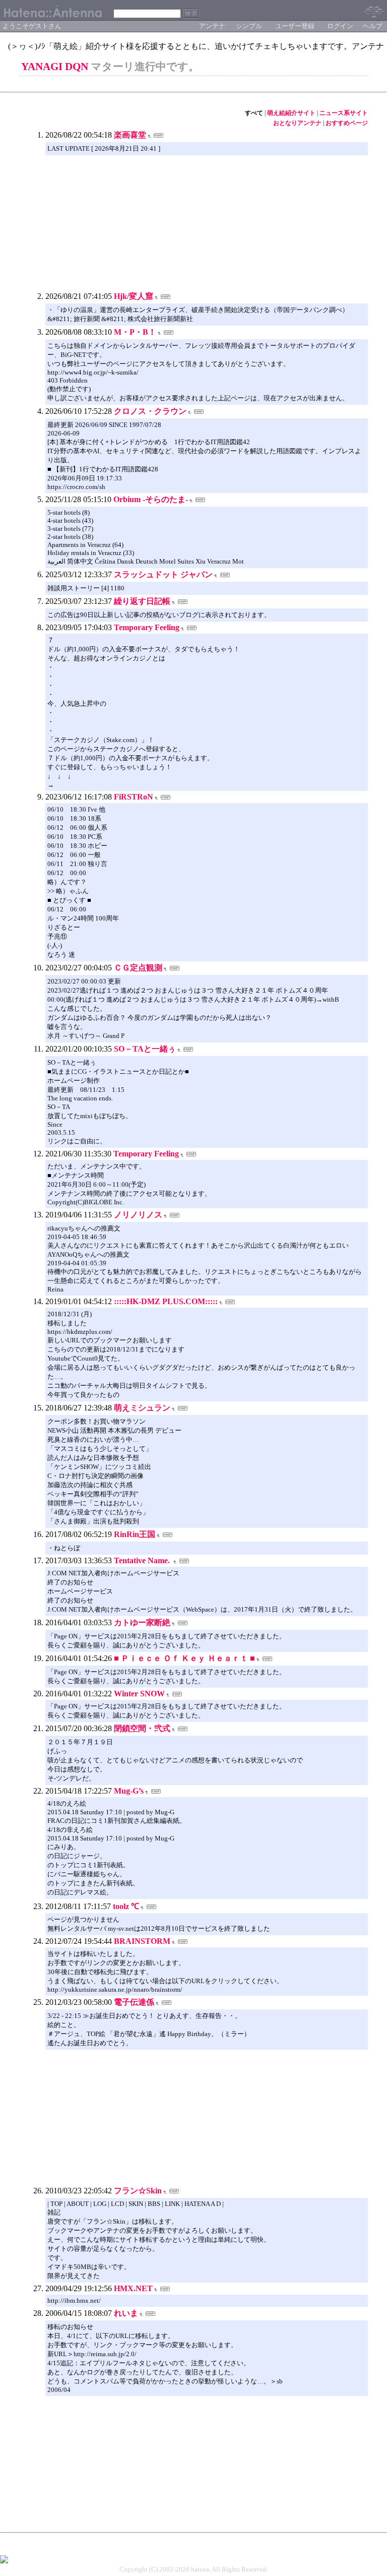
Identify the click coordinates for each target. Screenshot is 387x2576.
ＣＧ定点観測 (138, 968)
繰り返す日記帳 (142, 601)
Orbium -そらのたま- (151, 499)
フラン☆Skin (138, 2191)
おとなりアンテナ (297, 123)
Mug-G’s (129, 1791)
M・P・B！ (135, 332)
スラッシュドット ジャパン (163, 574)
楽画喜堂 (130, 135)
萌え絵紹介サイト (291, 113)
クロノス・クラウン (150, 411)
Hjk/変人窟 (134, 296)
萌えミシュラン (142, 1408)
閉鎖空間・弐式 (142, 1728)
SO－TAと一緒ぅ (145, 1049)
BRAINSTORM (142, 1941)
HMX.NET (133, 2288)
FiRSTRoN (134, 797)
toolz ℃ (126, 1906)
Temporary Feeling (147, 627)
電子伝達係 (134, 2002)
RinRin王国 (135, 1534)
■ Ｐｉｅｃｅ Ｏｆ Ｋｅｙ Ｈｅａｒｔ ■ (184, 1658)
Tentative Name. (143, 1560)
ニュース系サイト (344, 113)
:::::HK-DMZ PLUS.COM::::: (166, 1301)
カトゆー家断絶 (142, 1622)
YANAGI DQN (55, 67)
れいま (126, 2313)
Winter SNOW (139, 1694)
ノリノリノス (138, 1215)
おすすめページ (347, 123)
